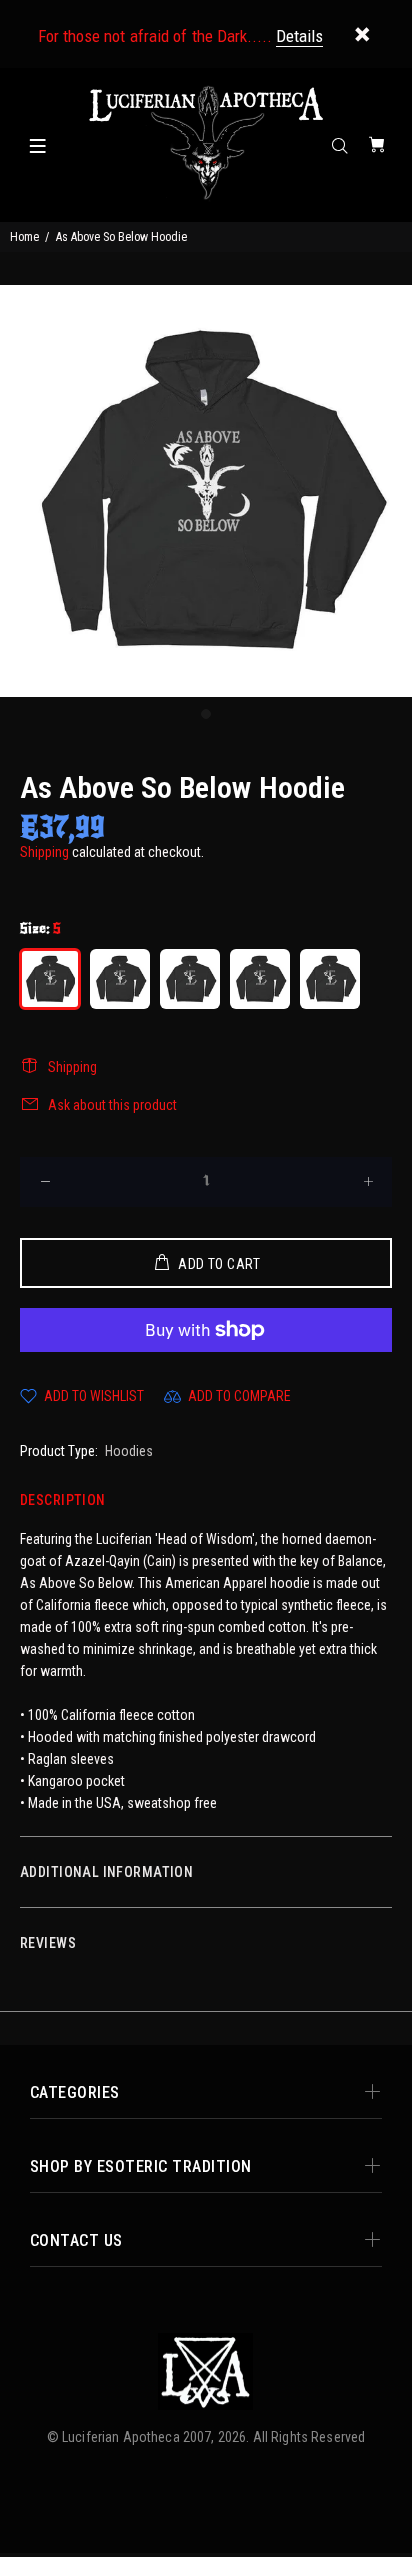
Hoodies (129, 1451)
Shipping (44, 852)
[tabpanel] (206, 491)
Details (299, 36)
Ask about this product (112, 1105)
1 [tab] (206, 714)
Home (24, 237)
